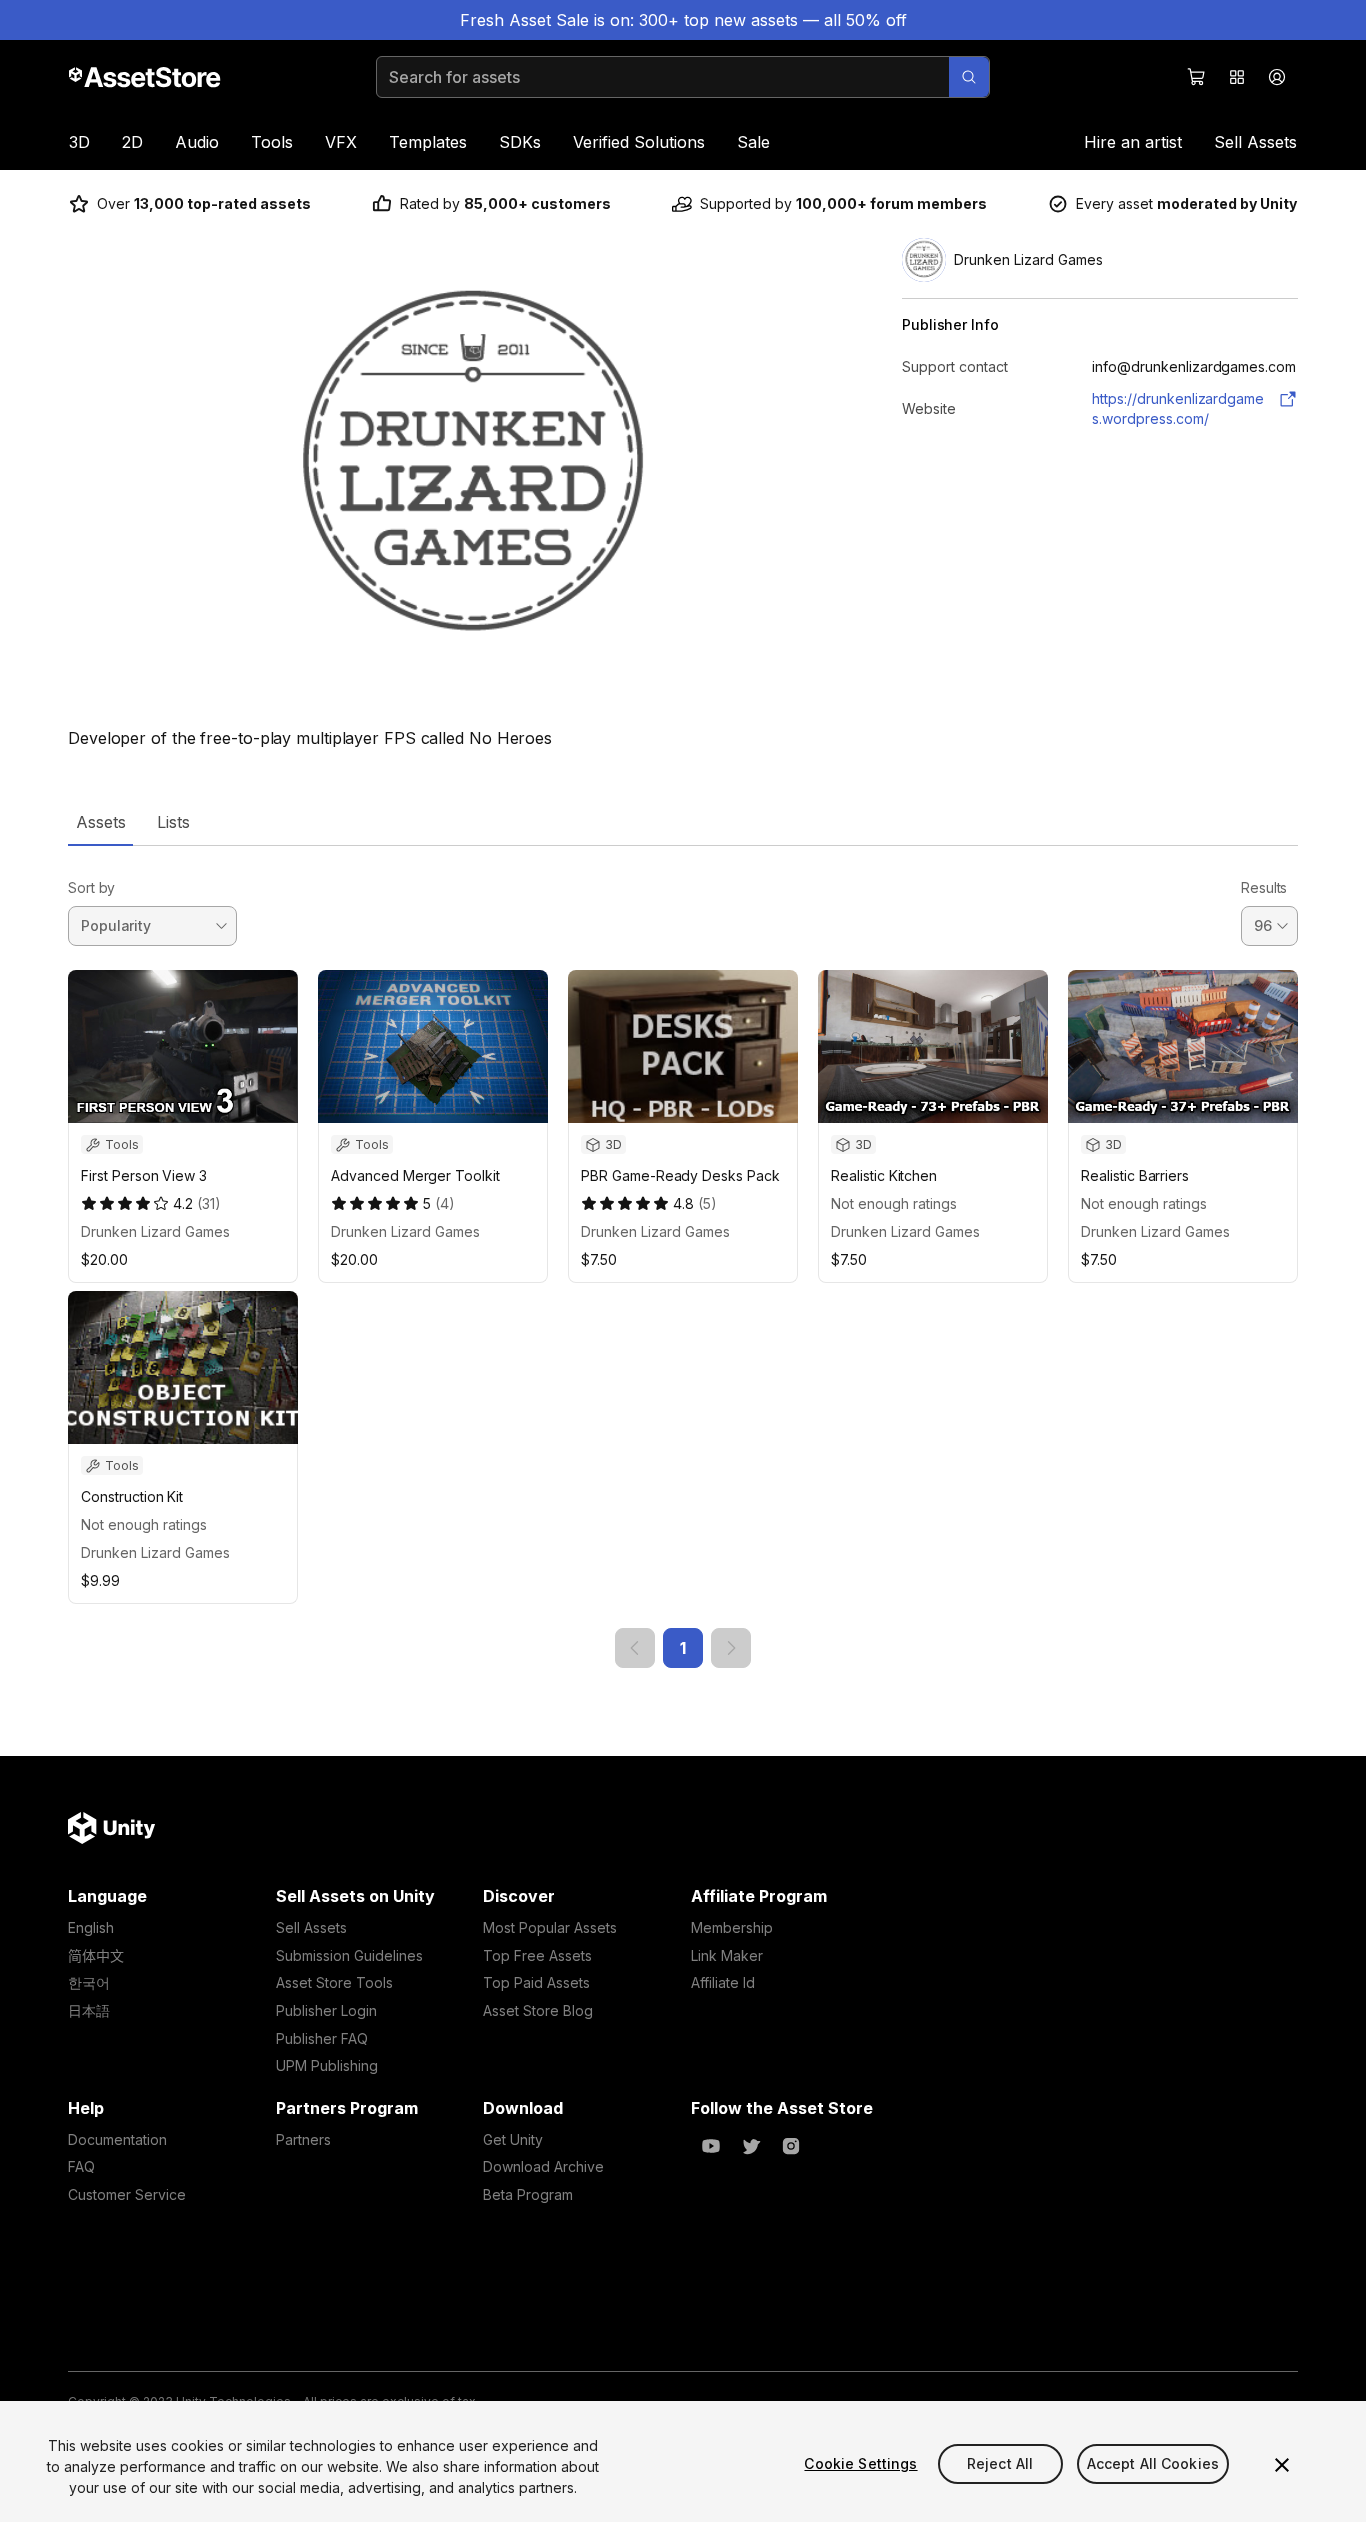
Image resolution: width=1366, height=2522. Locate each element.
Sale (753, 142)
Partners (303, 2139)
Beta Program (528, 2194)
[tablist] (683, 822)
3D (79, 142)
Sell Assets (1255, 142)
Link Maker (727, 1955)
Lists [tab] (173, 822)
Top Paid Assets (536, 1982)
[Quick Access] (1237, 77)
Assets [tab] (100, 822)
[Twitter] (751, 2146)
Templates (428, 142)
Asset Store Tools (334, 1982)
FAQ (81, 2166)
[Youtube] (711, 2146)
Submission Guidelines (349, 1955)
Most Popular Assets (550, 1927)
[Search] (969, 77)
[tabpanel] (683, 1257)
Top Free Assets (537, 1955)
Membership (732, 1927)
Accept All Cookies (1153, 2463)
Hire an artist (1133, 142)
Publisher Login (326, 2010)
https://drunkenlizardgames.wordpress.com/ (1178, 408)
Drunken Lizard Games (155, 1231)
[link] (635, 1648)
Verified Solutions (639, 142)
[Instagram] (791, 2146)
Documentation (117, 2139)
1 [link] (683, 1648)
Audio (197, 142)
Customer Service (127, 2194)
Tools (272, 142)
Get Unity (513, 2139)
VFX (341, 142)
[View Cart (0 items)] (1197, 77)
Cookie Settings (860, 2463)
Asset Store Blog (538, 2010)
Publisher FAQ (322, 2038)
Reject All (1000, 2463)
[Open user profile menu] (1277, 77)
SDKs (520, 142)
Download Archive (543, 2166)
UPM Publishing (327, 2065)
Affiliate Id (723, 1982)
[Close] (1282, 2465)
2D (132, 142)
